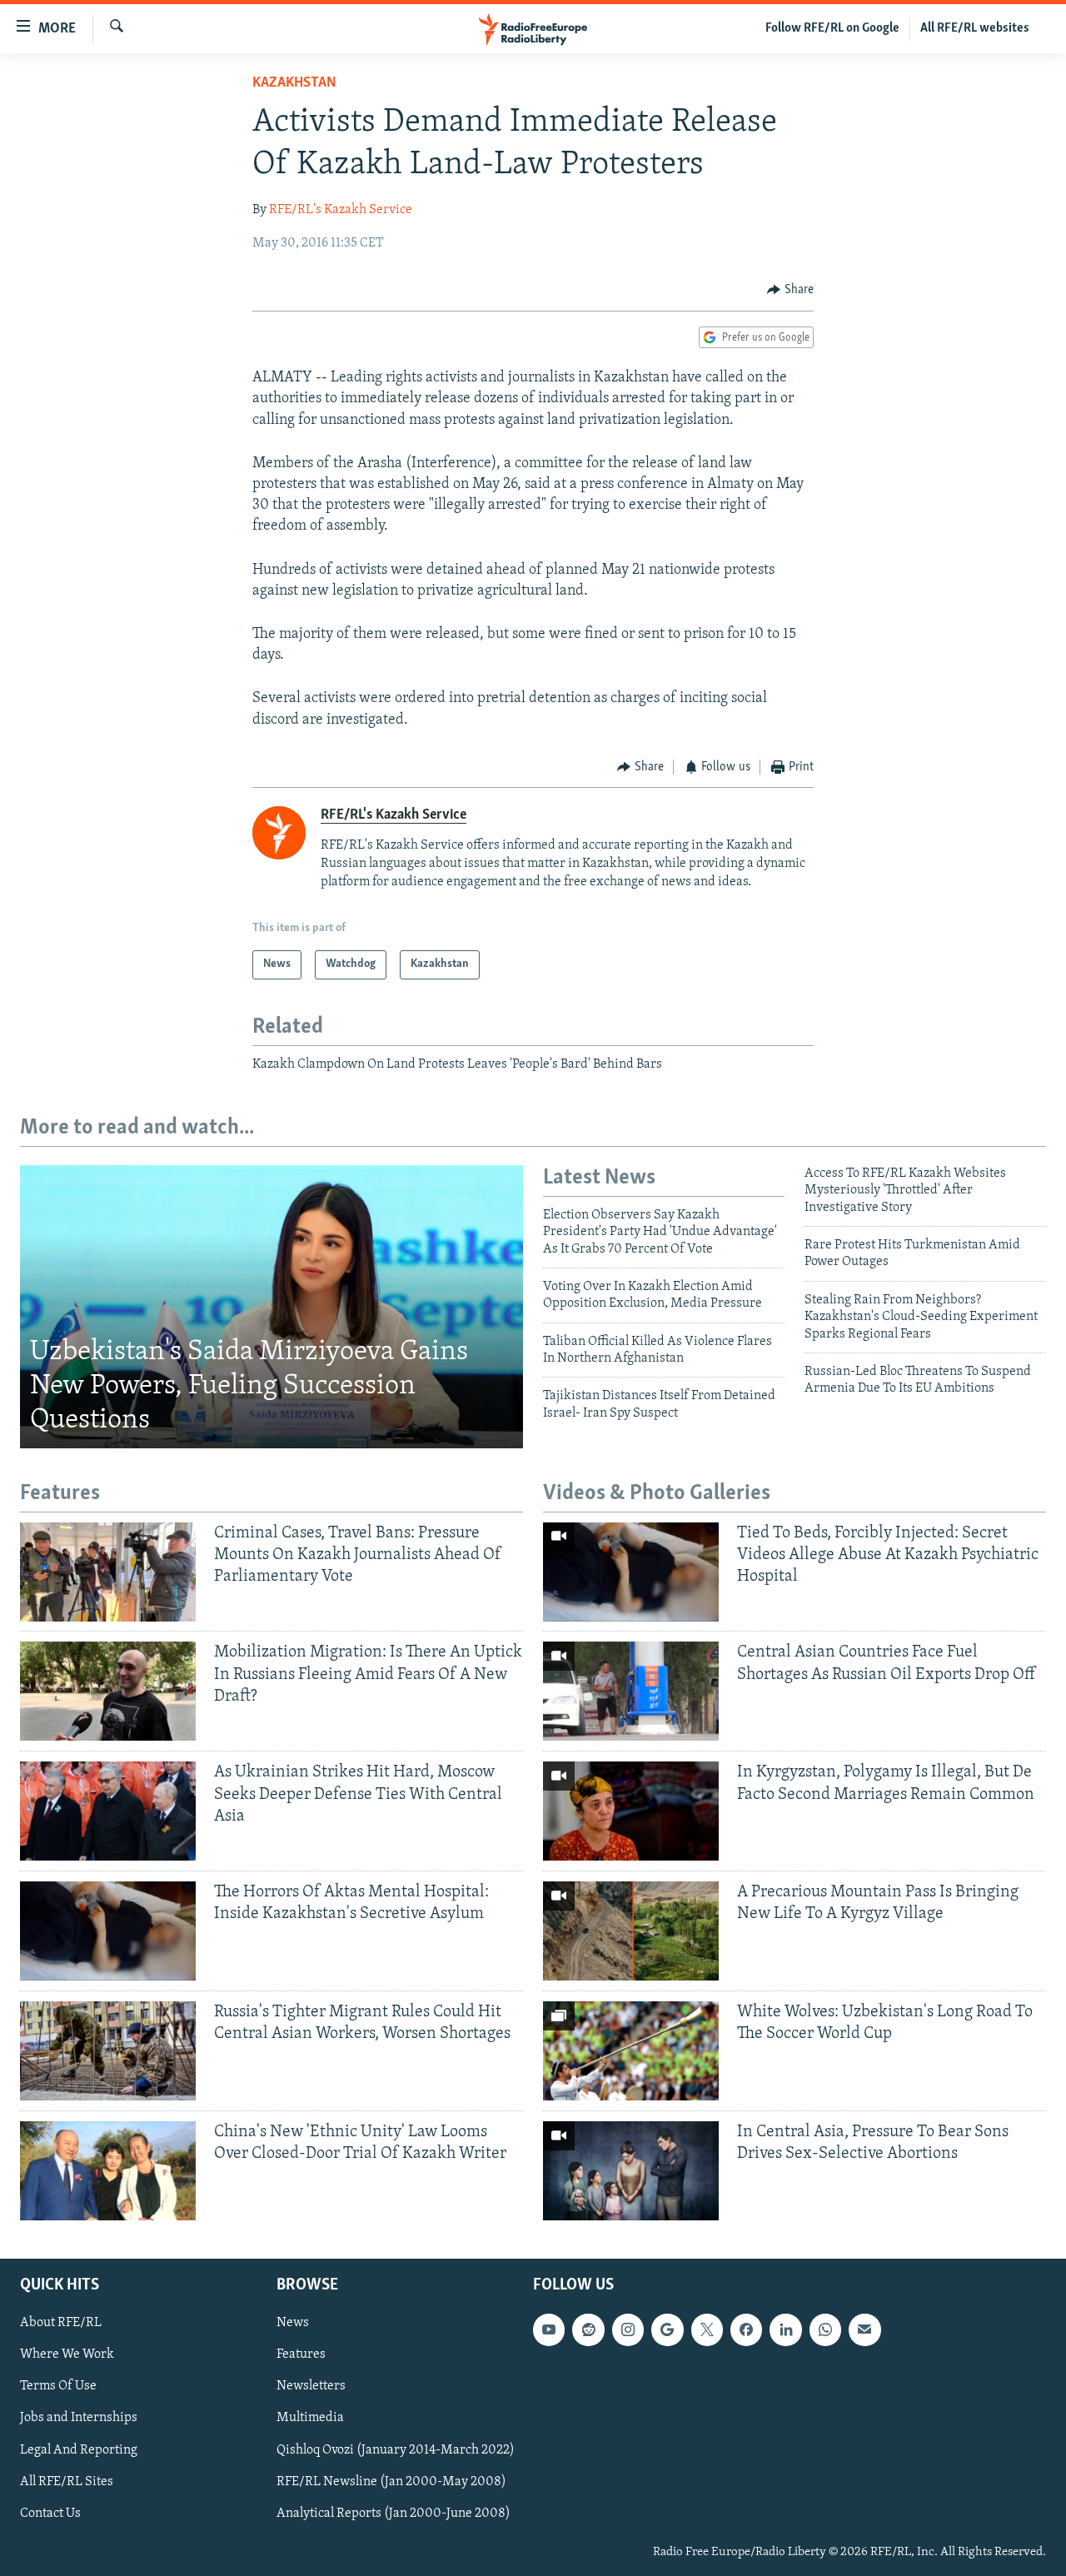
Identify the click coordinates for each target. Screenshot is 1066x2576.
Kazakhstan (294, 83)
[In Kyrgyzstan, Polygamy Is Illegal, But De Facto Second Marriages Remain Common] (631, 1811)
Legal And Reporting (79, 2449)
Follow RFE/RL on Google (832, 28)
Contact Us (50, 2514)
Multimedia (310, 2418)
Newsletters (311, 2386)
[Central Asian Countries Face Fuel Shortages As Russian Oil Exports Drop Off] (631, 1691)
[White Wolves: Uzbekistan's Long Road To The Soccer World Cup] (631, 2051)
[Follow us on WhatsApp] (825, 2329)
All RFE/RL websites (975, 28)
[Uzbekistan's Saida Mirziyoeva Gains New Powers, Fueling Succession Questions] (271, 1307)
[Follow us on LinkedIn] (785, 2329)
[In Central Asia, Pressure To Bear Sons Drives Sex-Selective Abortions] (631, 2171)
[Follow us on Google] (667, 2329)
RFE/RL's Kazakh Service (341, 210)
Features (301, 2354)
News (293, 2323)
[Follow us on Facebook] (746, 2329)
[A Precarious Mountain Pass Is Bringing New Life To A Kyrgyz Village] (631, 1931)
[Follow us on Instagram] (628, 2329)
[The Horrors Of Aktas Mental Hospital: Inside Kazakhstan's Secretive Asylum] (108, 1931)
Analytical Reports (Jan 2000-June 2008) (394, 2514)
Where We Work (67, 2354)
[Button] (790, 290)
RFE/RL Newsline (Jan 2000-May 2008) (391, 2482)
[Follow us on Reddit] (588, 2329)
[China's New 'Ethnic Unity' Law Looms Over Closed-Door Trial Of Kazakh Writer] (108, 2171)
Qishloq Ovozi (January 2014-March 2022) (396, 2449)
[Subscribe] (864, 2329)
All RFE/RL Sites (67, 2482)
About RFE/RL (61, 2323)
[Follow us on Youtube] (549, 2329)
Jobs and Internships (79, 2418)
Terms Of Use (58, 2386)
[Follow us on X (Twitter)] (707, 2329)
